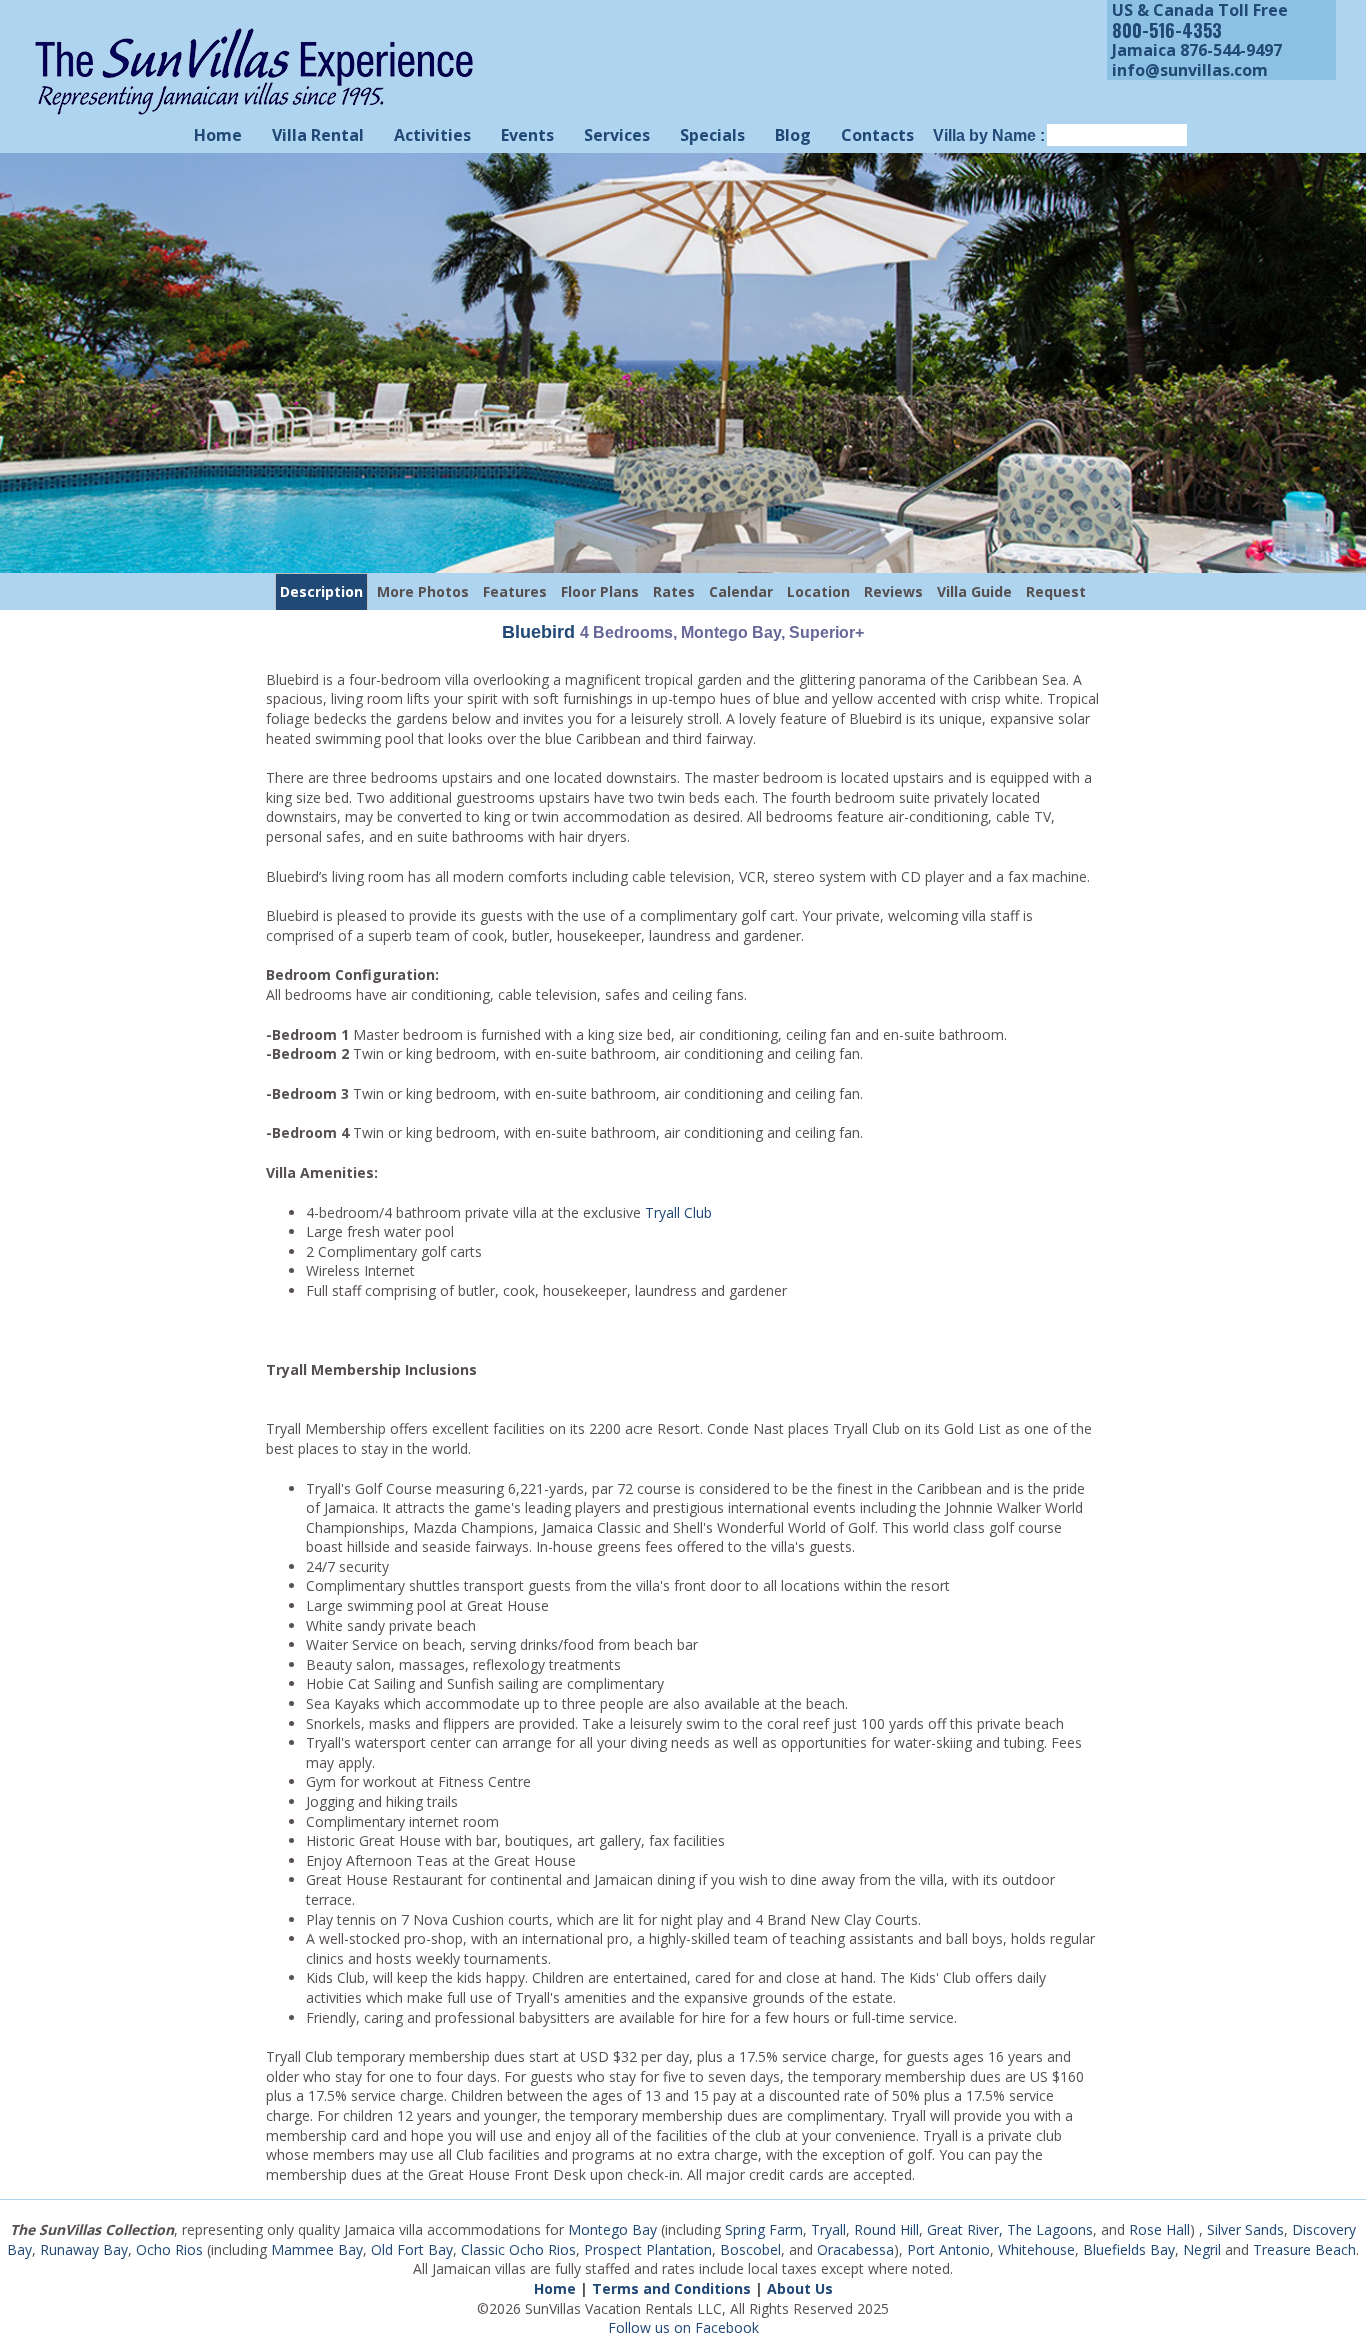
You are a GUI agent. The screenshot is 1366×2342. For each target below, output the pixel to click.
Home (218, 135)
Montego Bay (612, 2229)
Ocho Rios (169, 2249)
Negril (1202, 2249)
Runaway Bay (84, 2249)
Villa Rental (318, 135)
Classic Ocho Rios (518, 2249)
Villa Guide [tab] (974, 591)
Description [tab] (321, 591)
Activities (432, 135)
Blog (793, 135)
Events (527, 135)
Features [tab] (515, 591)
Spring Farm (764, 2229)
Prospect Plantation (648, 2249)
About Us (800, 2288)
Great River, (965, 2229)
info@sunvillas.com (1190, 70)
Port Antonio (948, 2249)
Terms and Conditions (671, 2288)
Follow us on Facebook (683, 2327)
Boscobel (750, 2249)
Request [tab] (1056, 591)
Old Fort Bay (412, 2249)
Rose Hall (1159, 2229)
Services (617, 135)
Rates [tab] (674, 591)
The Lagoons (1050, 2229)
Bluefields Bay (1129, 2249)
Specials (712, 135)
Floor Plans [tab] (600, 591)
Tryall (828, 2229)
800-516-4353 (1167, 30)
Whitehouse (1036, 2249)
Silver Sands (1245, 2229)
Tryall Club (678, 1212)
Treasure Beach (1304, 2249)
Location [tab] (818, 591)
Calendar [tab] (741, 591)
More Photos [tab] (423, 591)
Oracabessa (855, 2249)
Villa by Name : (989, 135)
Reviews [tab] (893, 591)
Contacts (877, 135)
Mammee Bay (317, 2249)
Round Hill (886, 2229)
